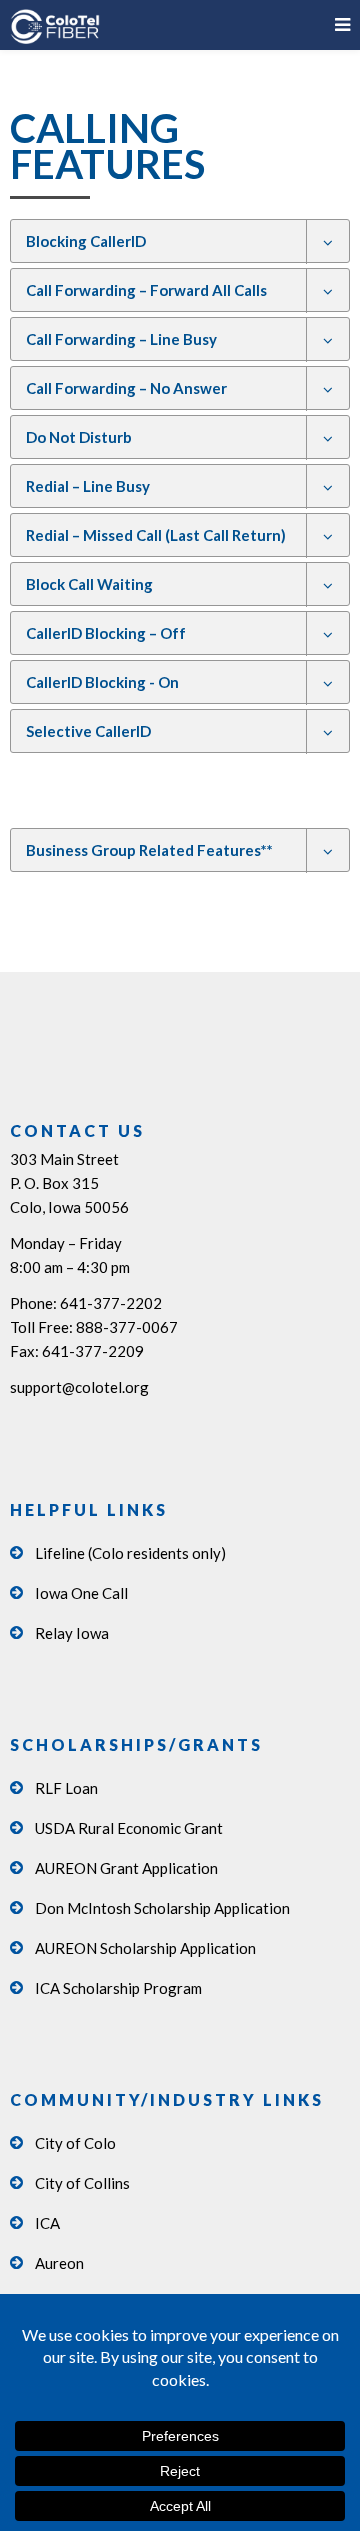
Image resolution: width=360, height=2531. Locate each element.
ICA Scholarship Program (118, 1988)
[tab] (180, 241)
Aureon (59, 2263)
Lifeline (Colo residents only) (130, 1553)
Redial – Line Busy (88, 486)
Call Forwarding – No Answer (126, 388)
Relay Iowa (72, 1633)
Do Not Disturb (79, 437)
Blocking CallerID (86, 241)
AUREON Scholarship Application (145, 1948)
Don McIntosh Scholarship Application (162, 1908)
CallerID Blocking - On (102, 682)
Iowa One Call (81, 1593)
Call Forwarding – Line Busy (121, 339)
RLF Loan (66, 1788)
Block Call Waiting (89, 584)
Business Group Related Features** (149, 850)
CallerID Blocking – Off (106, 633)
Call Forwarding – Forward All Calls (146, 290)
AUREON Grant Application (126, 1868)
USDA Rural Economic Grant (129, 1828)
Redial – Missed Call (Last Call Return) (156, 535)
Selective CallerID (88, 731)
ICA (47, 2223)
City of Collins (82, 2183)
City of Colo (75, 2143)
